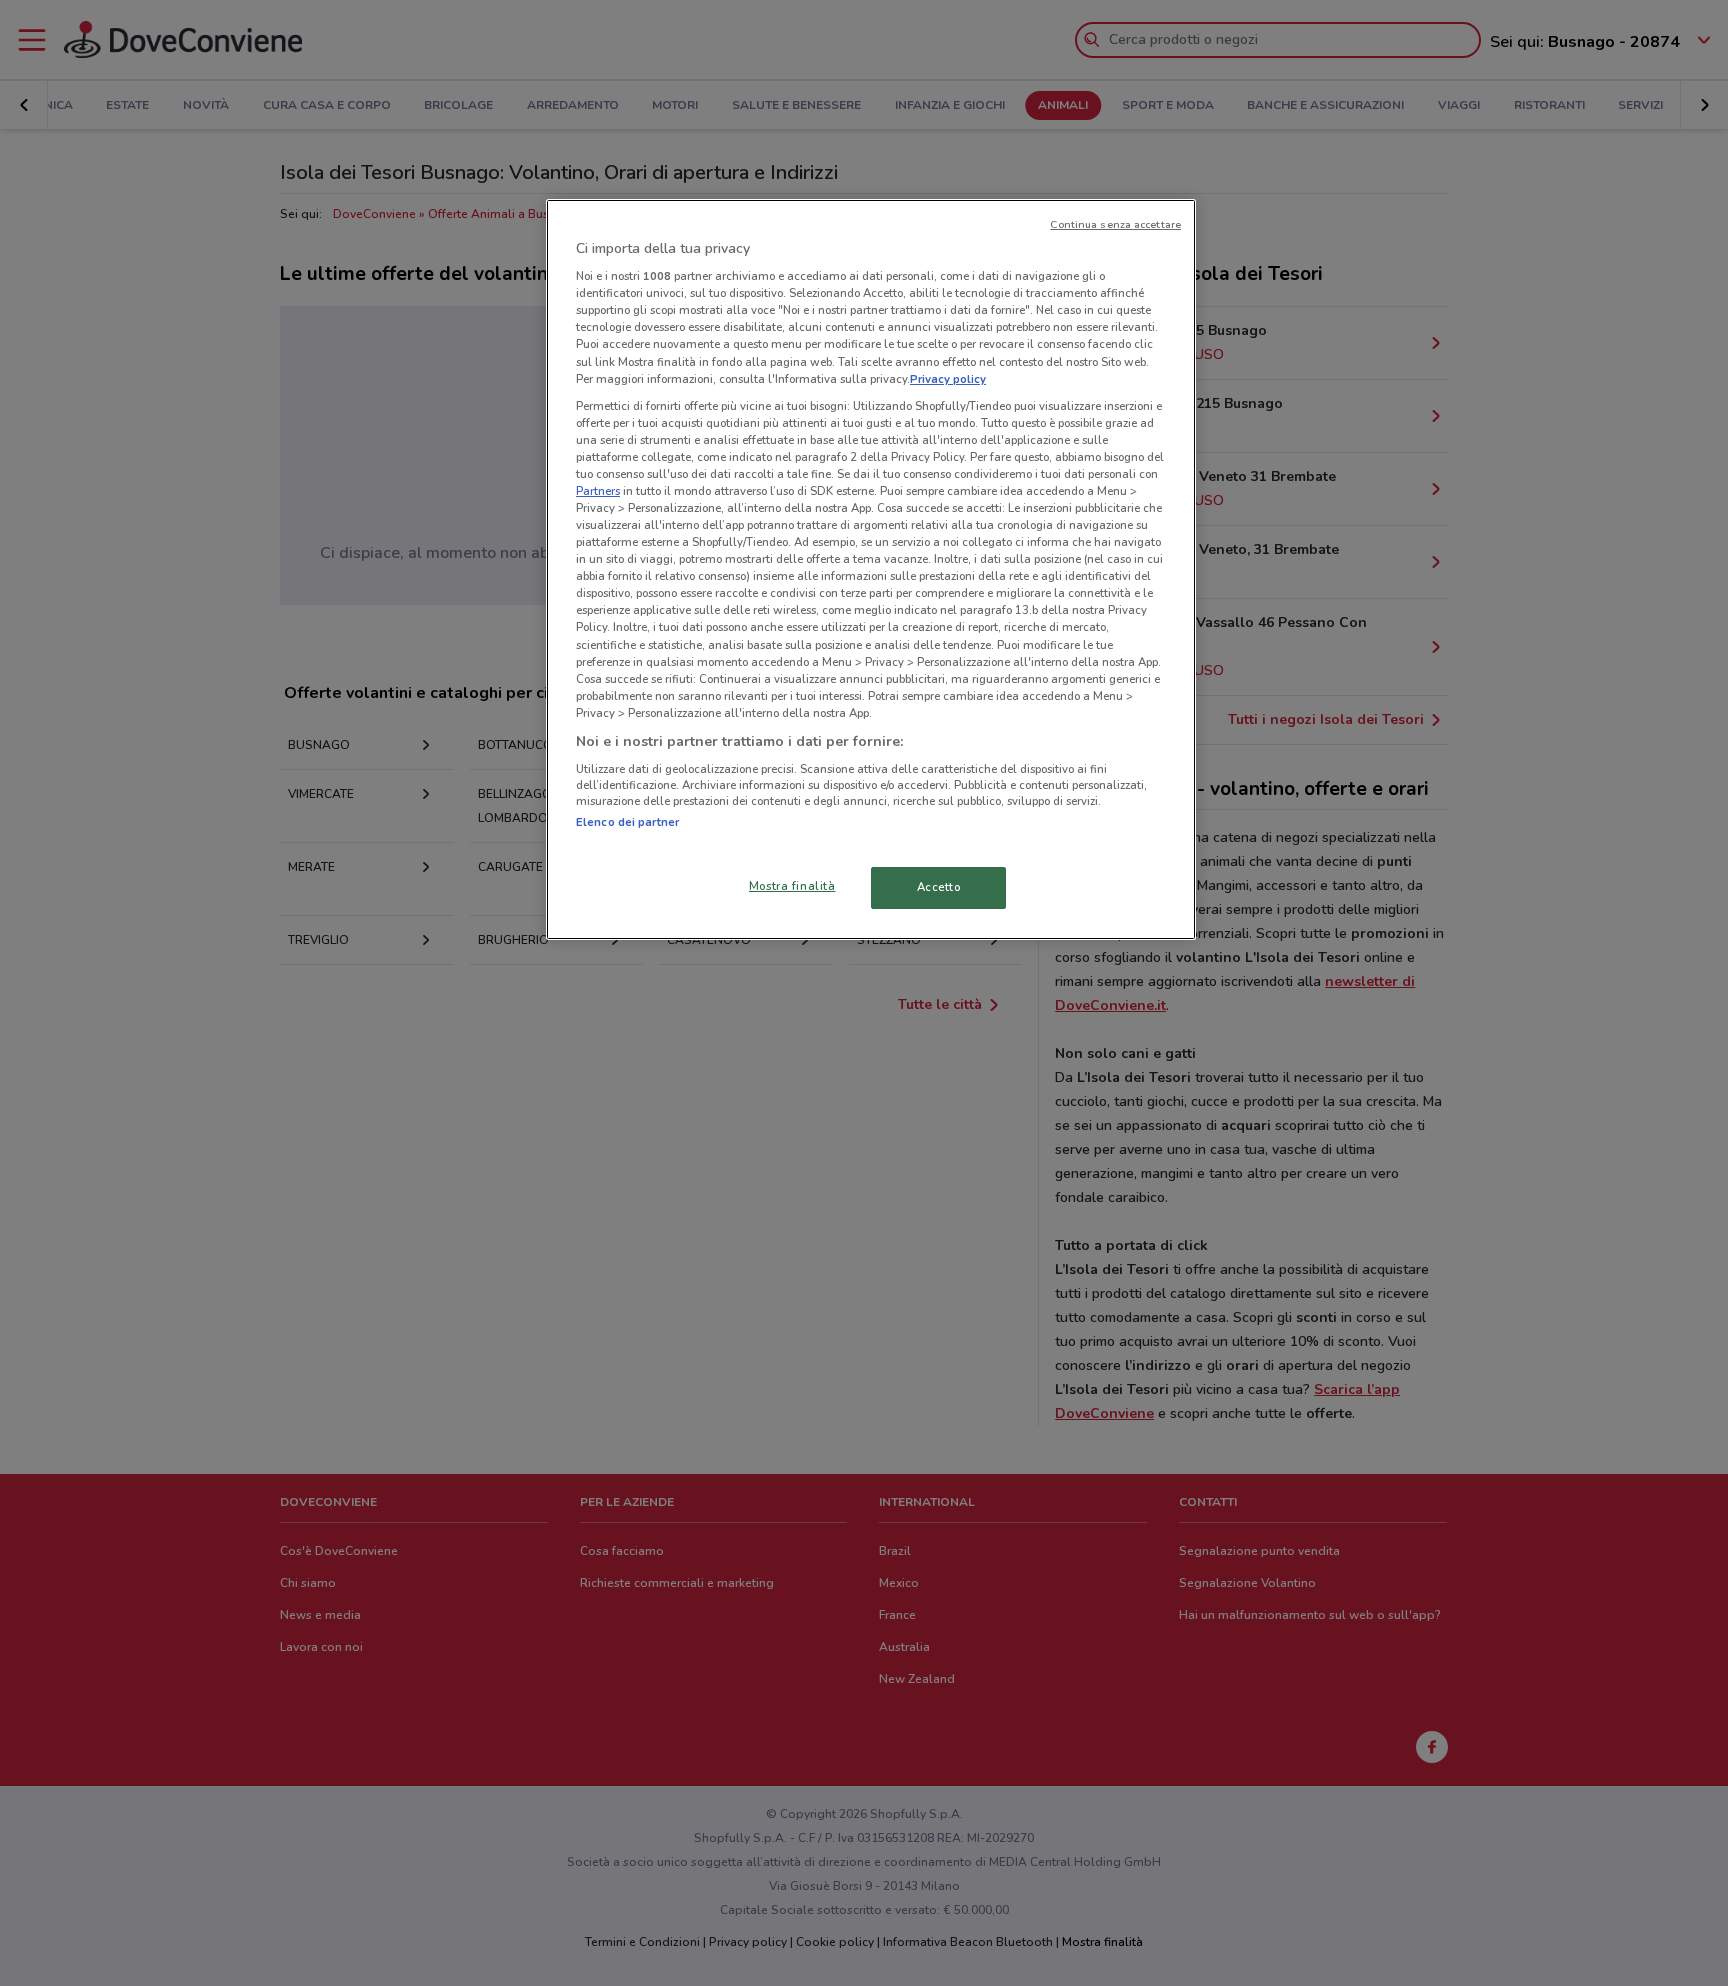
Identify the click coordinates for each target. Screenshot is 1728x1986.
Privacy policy (948, 379)
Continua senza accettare (1115, 224)
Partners (598, 491)
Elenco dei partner (627, 822)
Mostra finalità (792, 886)
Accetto (939, 887)
